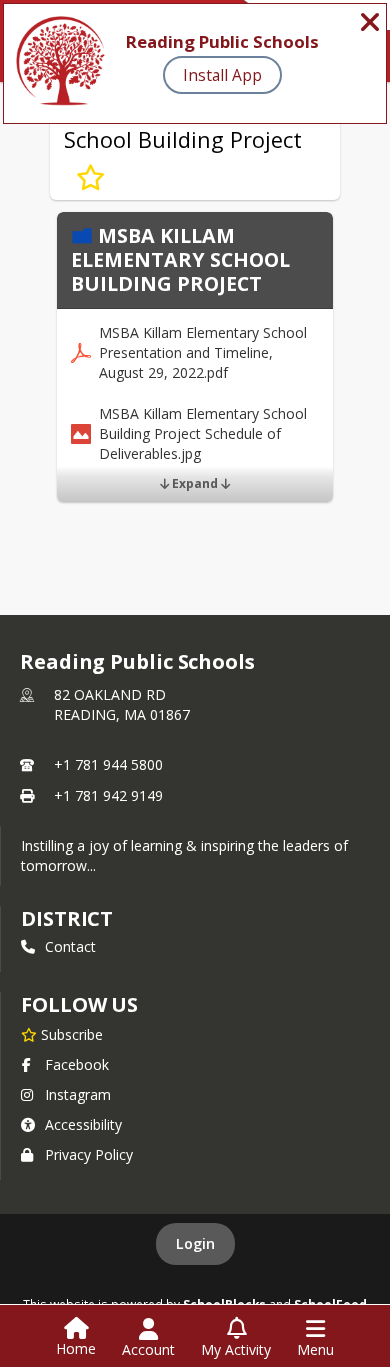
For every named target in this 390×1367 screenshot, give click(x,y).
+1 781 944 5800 (108, 764)
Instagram (78, 1094)
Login (195, 1243)
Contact (70, 946)
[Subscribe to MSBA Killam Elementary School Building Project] (90, 178)
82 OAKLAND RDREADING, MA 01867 (122, 704)
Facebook (77, 1064)
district (67, 918)
